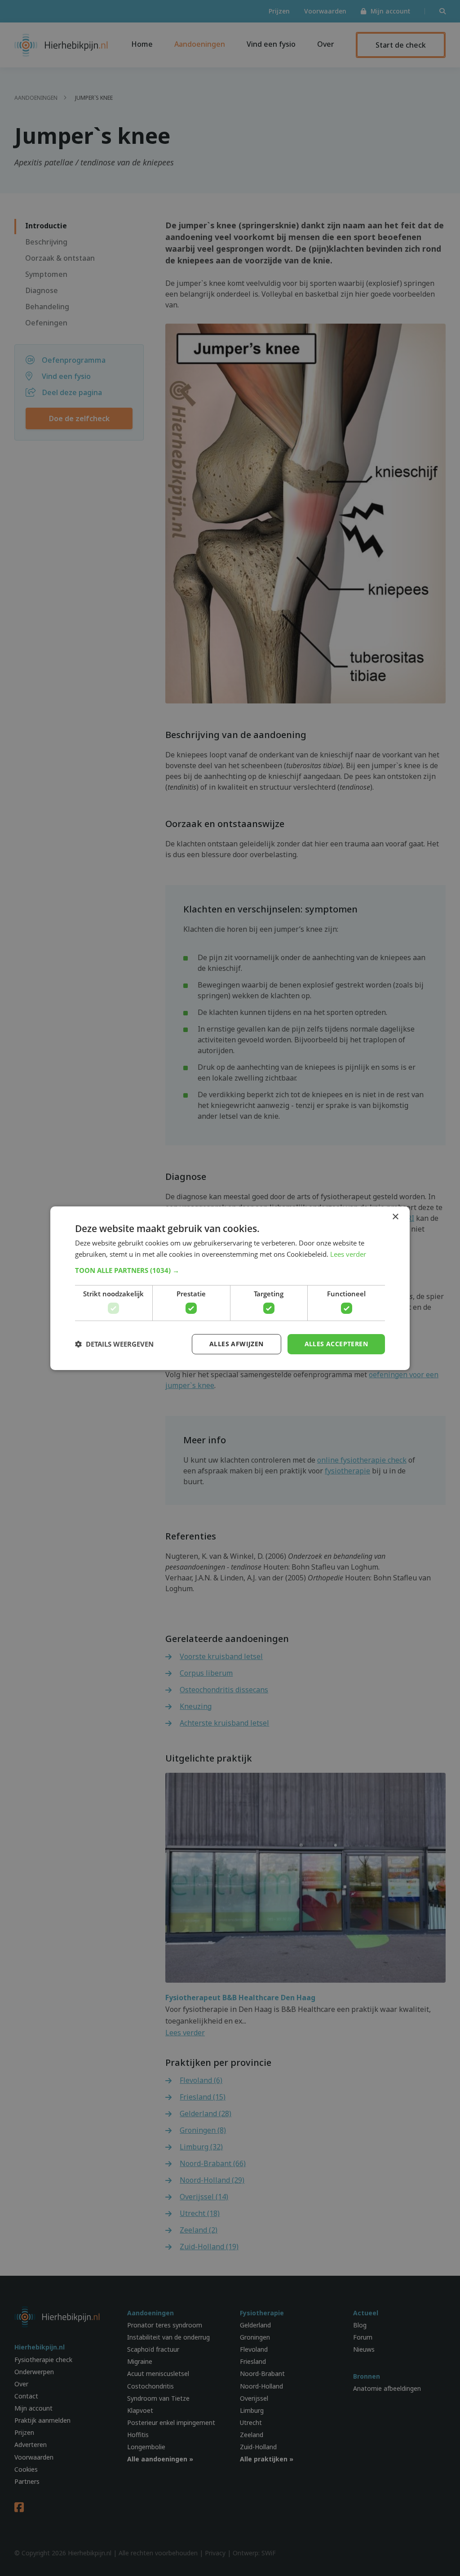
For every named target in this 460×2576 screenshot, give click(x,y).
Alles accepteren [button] (336, 1344)
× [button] (395, 1217)
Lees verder (348, 1254)
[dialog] (230, 1288)
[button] (230, 1270)
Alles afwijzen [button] (237, 1344)
